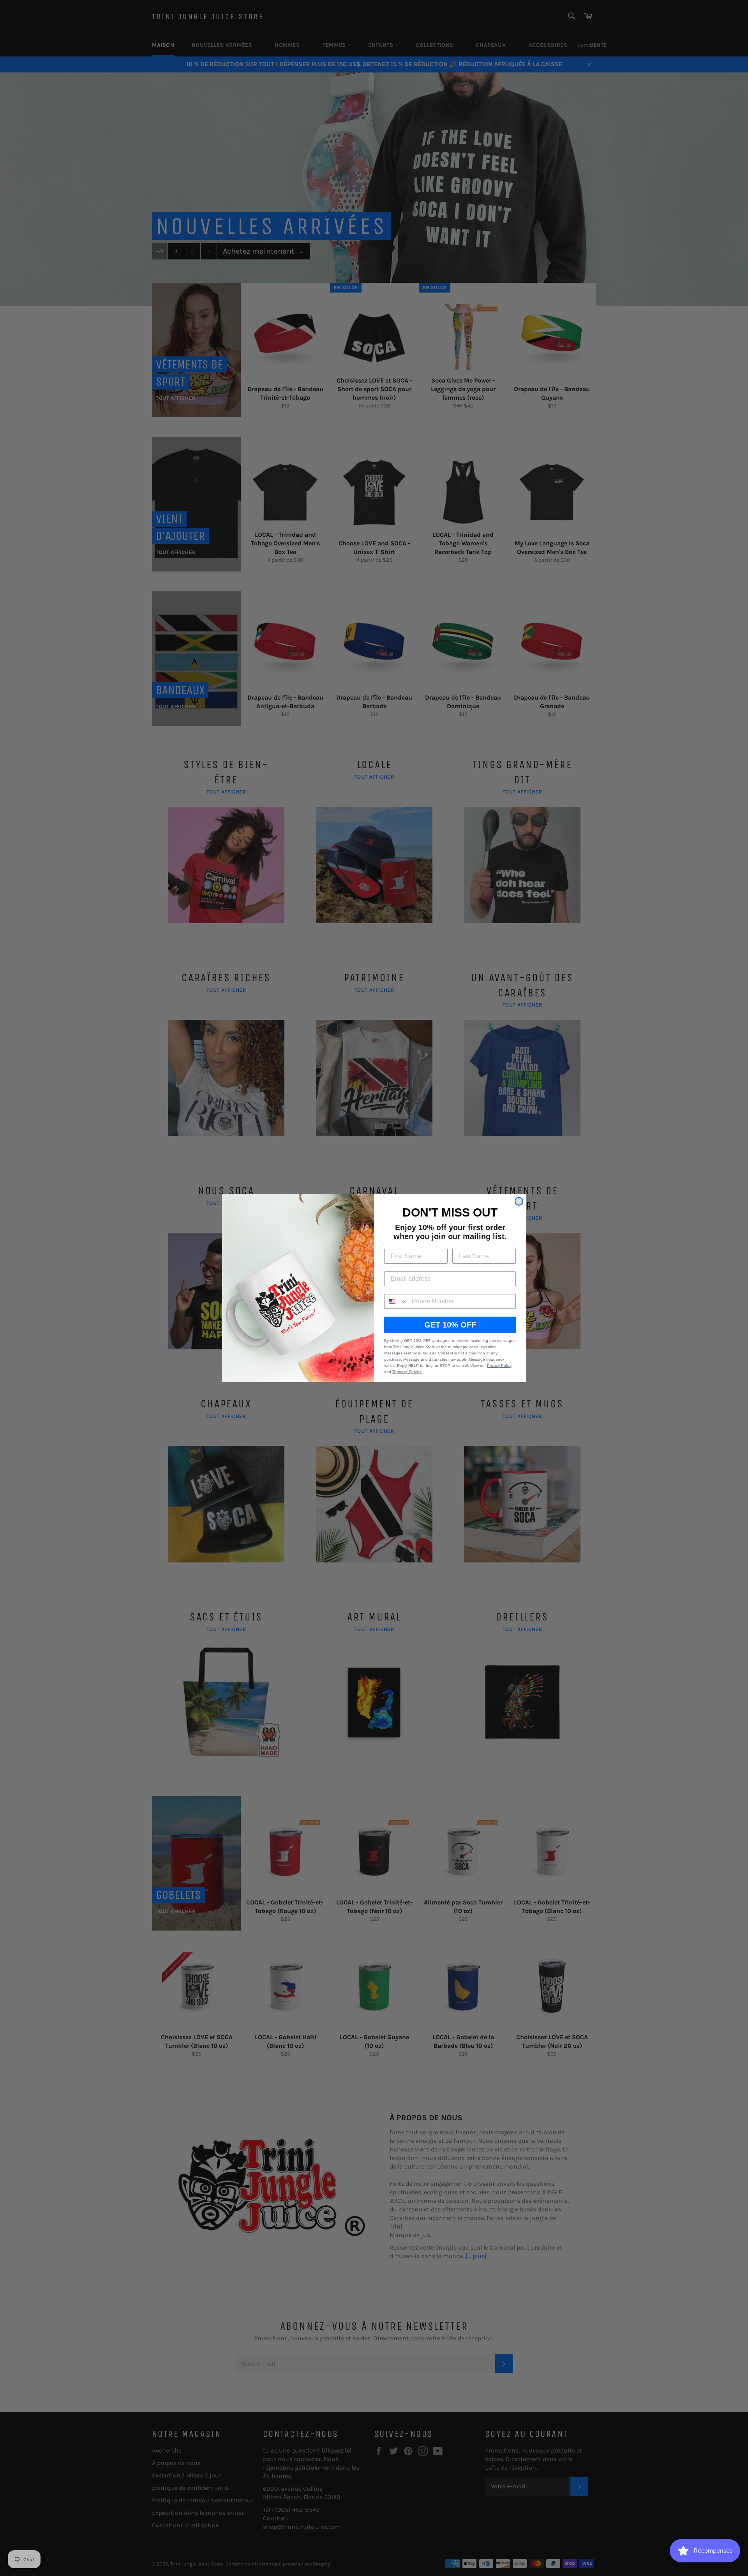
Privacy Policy (499, 1366)
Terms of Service (407, 1372)
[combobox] (396, 1301)
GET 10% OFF (450, 1325)
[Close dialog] (519, 1201)
